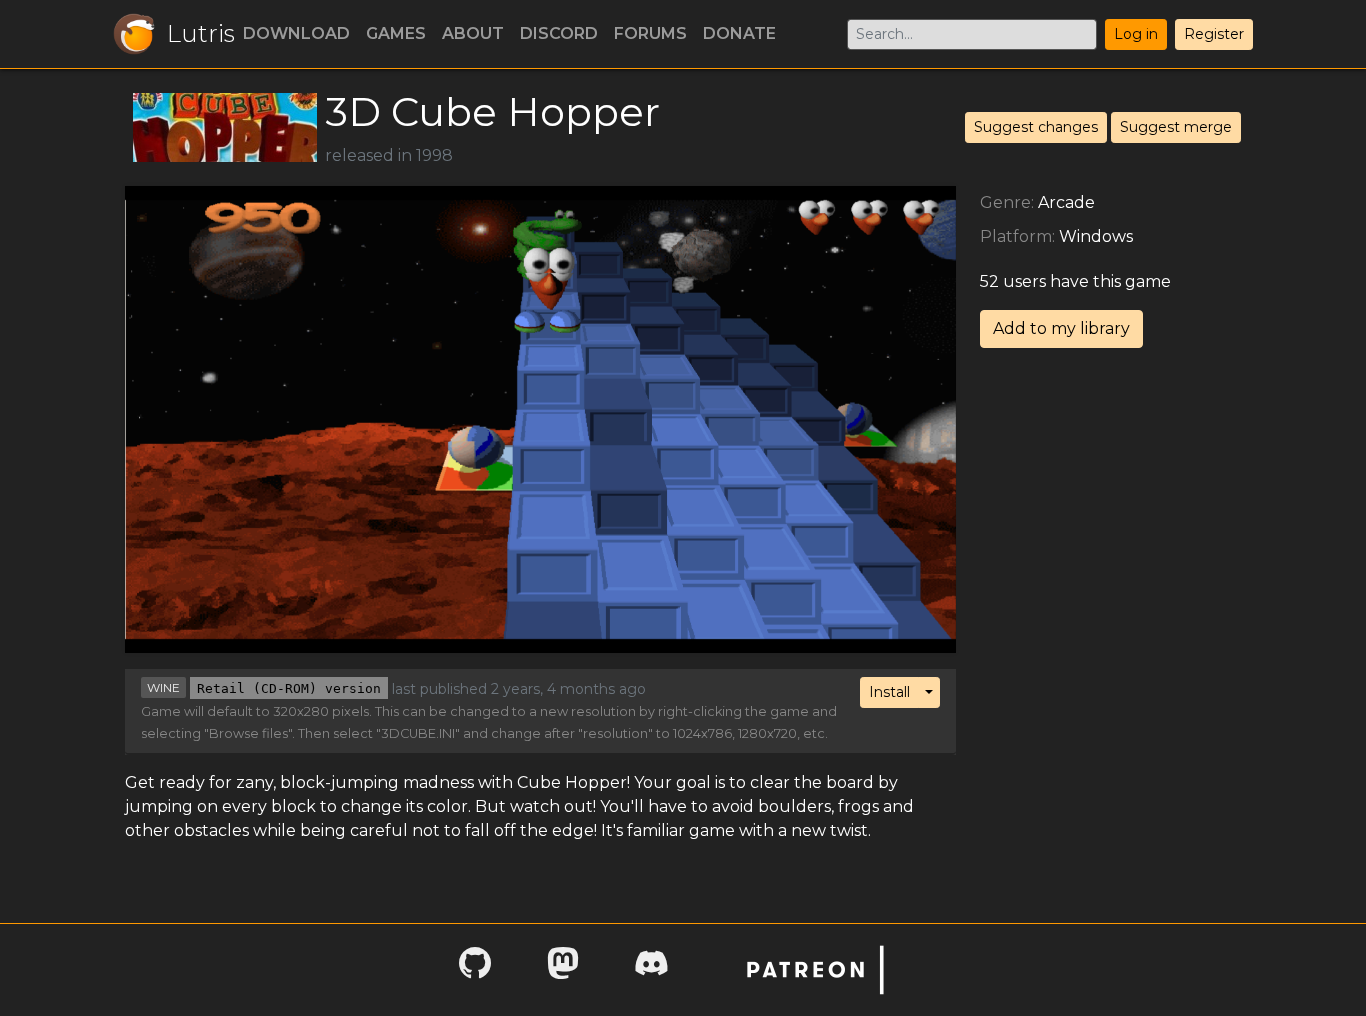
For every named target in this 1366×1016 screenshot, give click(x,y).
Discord (559, 33)
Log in (1136, 34)
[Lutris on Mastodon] (563, 969)
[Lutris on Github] (475, 969)
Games (396, 33)
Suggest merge (1176, 127)
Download (296, 33)
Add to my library (1061, 328)
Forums (650, 33)
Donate (739, 33)
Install (889, 692)
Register (1214, 34)
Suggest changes (1036, 127)
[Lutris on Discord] (651, 969)
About (473, 33)
